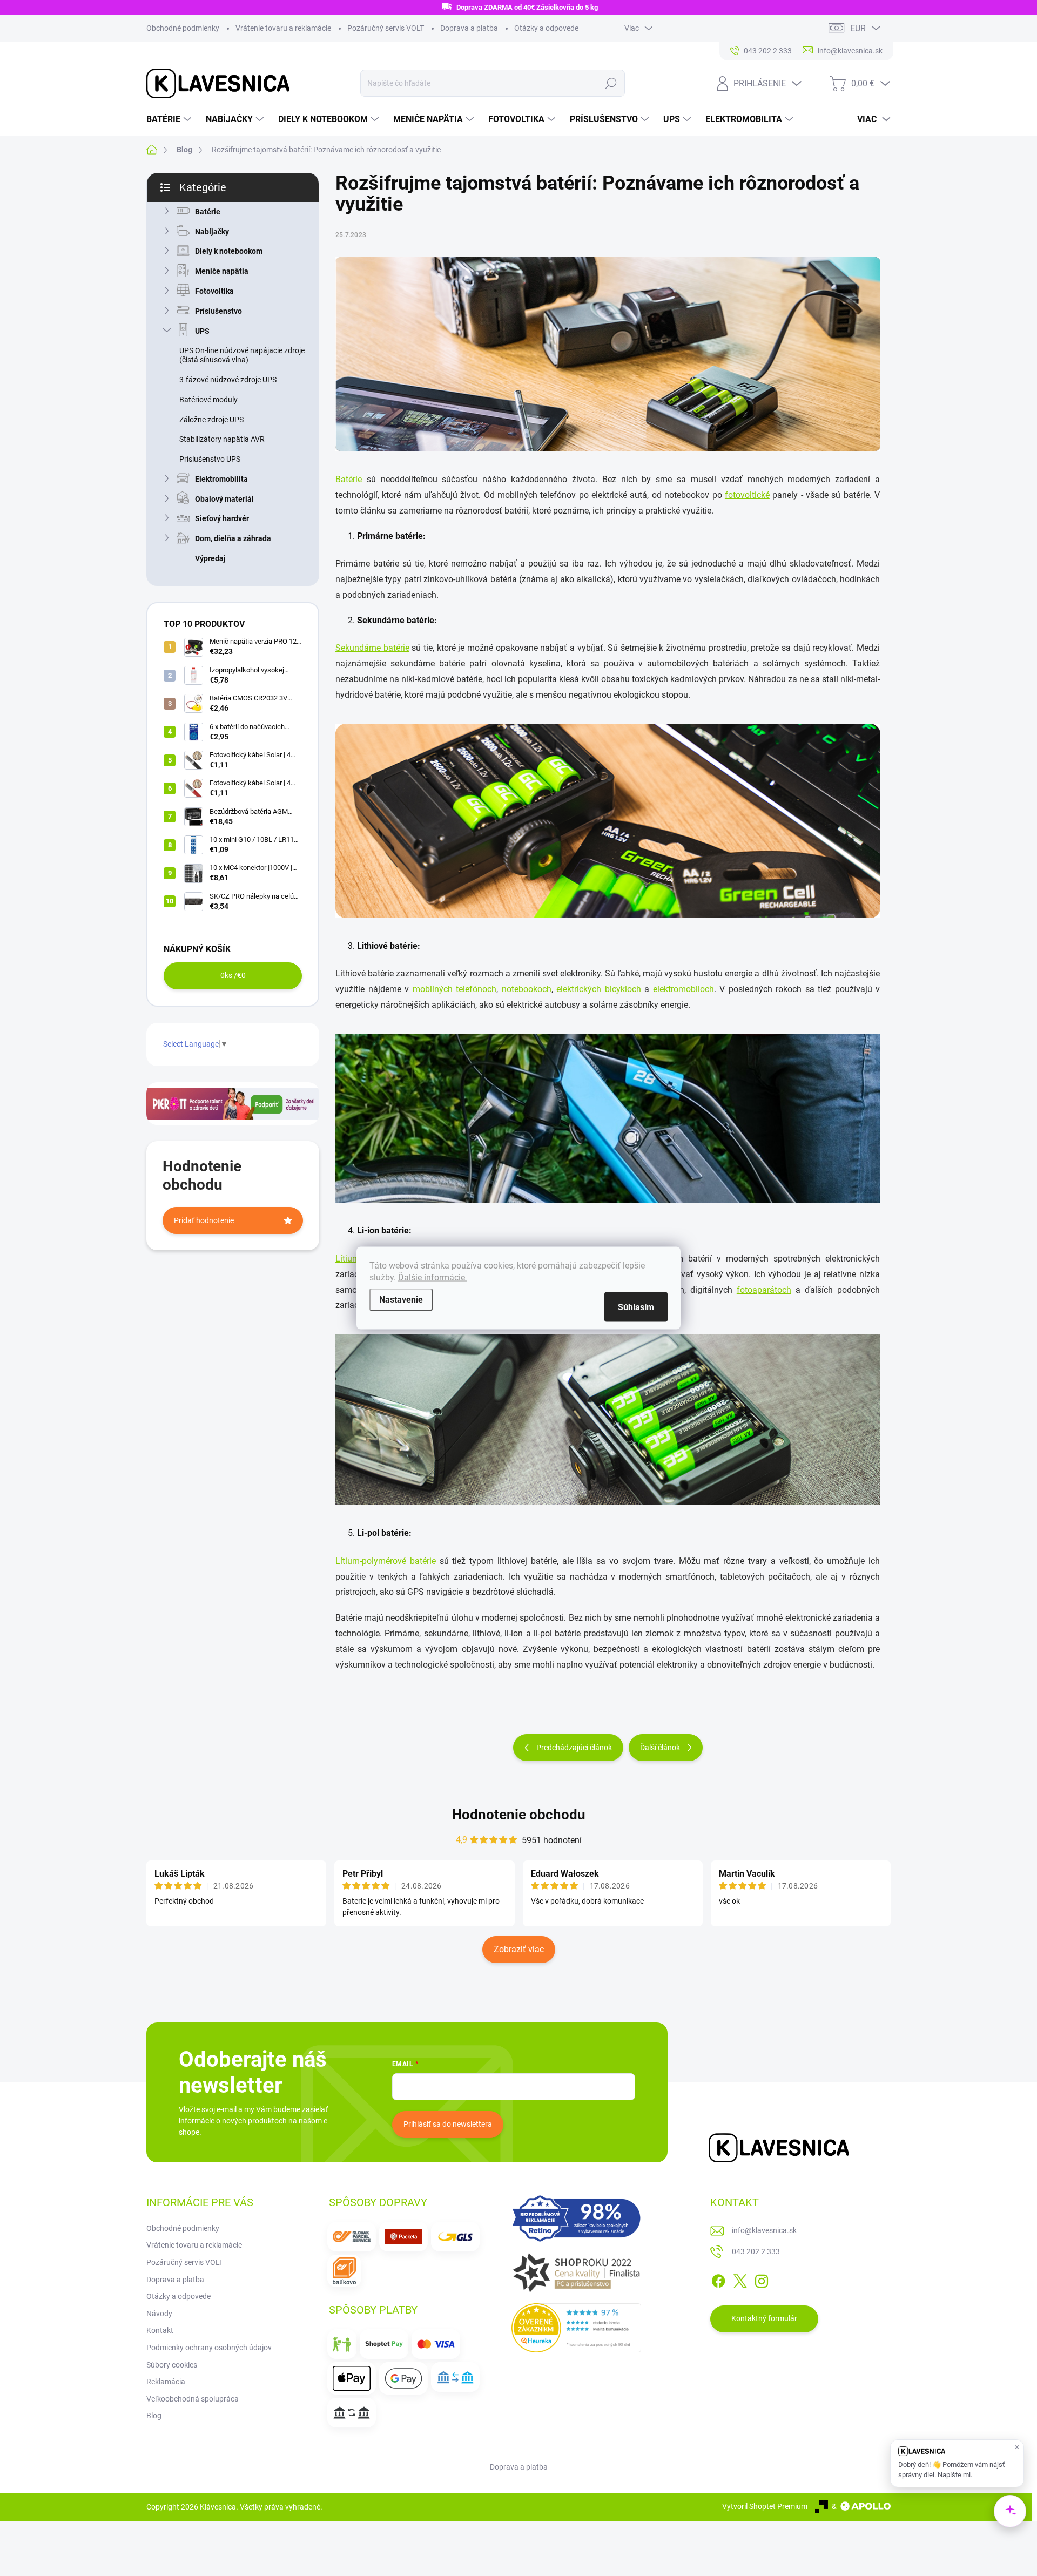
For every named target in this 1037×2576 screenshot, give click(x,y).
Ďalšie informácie (433, 1277)
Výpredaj (210, 558)
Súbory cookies (172, 2365)
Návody (159, 2314)
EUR (858, 28)
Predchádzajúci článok (574, 1748)
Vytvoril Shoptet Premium (765, 2506)
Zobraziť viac (519, 1949)
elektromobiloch (684, 989)
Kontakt (160, 2330)
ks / (233, 975)
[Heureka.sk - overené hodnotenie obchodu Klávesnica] (576, 2328)
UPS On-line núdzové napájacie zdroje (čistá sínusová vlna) (242, 355)
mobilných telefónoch (455, 989)
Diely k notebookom (229, 251)
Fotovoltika (214, 291)
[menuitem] (170, 119)
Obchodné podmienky (183, 28)
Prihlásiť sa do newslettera (448, 2124)
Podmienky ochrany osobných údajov (209, 2348)
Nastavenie (401, 1300)
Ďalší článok (660, 1748)
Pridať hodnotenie (204, 1220)
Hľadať (611, 83)
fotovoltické (747, 495)
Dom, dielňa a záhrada (233, 538)
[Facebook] (718, 2279)
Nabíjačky (212, 232)
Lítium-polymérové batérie (386, 1561)
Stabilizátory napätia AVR (222, 439)
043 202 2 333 (756, 2251)
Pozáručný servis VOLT (386, 28)
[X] (740, 2279)
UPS (202, 331)
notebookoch (527, 989)
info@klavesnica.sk (764, 2230)
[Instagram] (762, 2279)
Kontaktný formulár (764, 2318)
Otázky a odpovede (546, 28)
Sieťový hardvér (222, 518)
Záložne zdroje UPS (211, 420)
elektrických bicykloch (599, 989)
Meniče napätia (222, 271)
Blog (154, 2416)
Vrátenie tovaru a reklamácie (283, 28)
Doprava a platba (469, 28)
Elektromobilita (221, 479)
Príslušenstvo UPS (210, 459)
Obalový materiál (224, 499)
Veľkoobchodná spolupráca (193, 2399)
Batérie (208, 212)
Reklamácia (166, 2382)
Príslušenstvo (218, 311)
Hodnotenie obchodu (519, 1815)
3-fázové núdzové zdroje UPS (228, 380)
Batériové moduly (208, 400)
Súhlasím (636, 1307)
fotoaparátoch (764, 1290)
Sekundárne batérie (372, 648)
